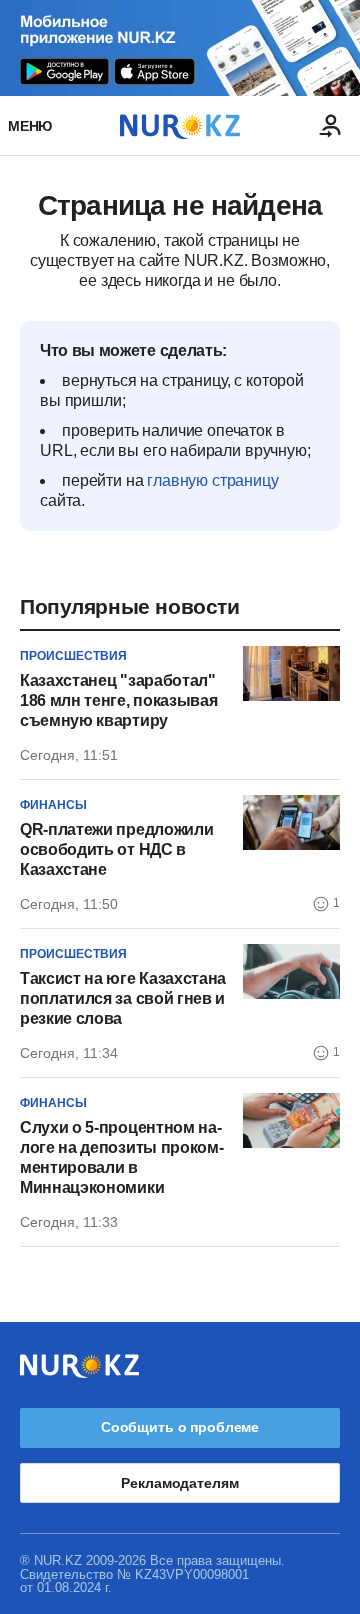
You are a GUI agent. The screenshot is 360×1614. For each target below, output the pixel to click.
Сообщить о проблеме (180, 1427)
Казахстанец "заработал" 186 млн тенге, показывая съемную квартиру (118, 700)
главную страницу (212, 480)
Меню (30, 126)
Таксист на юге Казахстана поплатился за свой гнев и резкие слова (123, 998)
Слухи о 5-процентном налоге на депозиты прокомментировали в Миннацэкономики (122, 1157)
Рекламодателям (179, 1483)
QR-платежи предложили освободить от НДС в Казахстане (116, 849)
